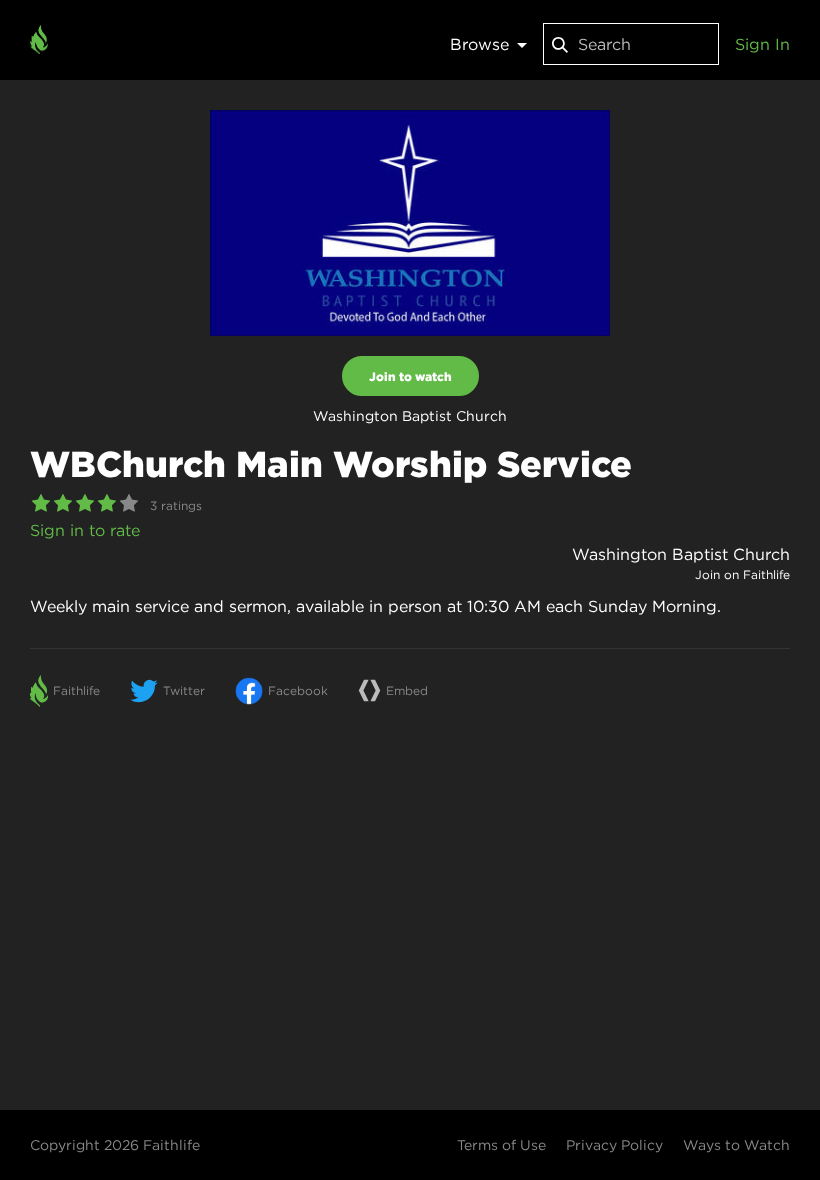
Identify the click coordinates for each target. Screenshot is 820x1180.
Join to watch (410, 376)
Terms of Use (501, 1145)
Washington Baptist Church (681, 554)
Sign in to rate (85, 530)
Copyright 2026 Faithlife (115, 1145)
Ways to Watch (736, 1145)
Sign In (762, 44)
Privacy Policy (614, 1145)
